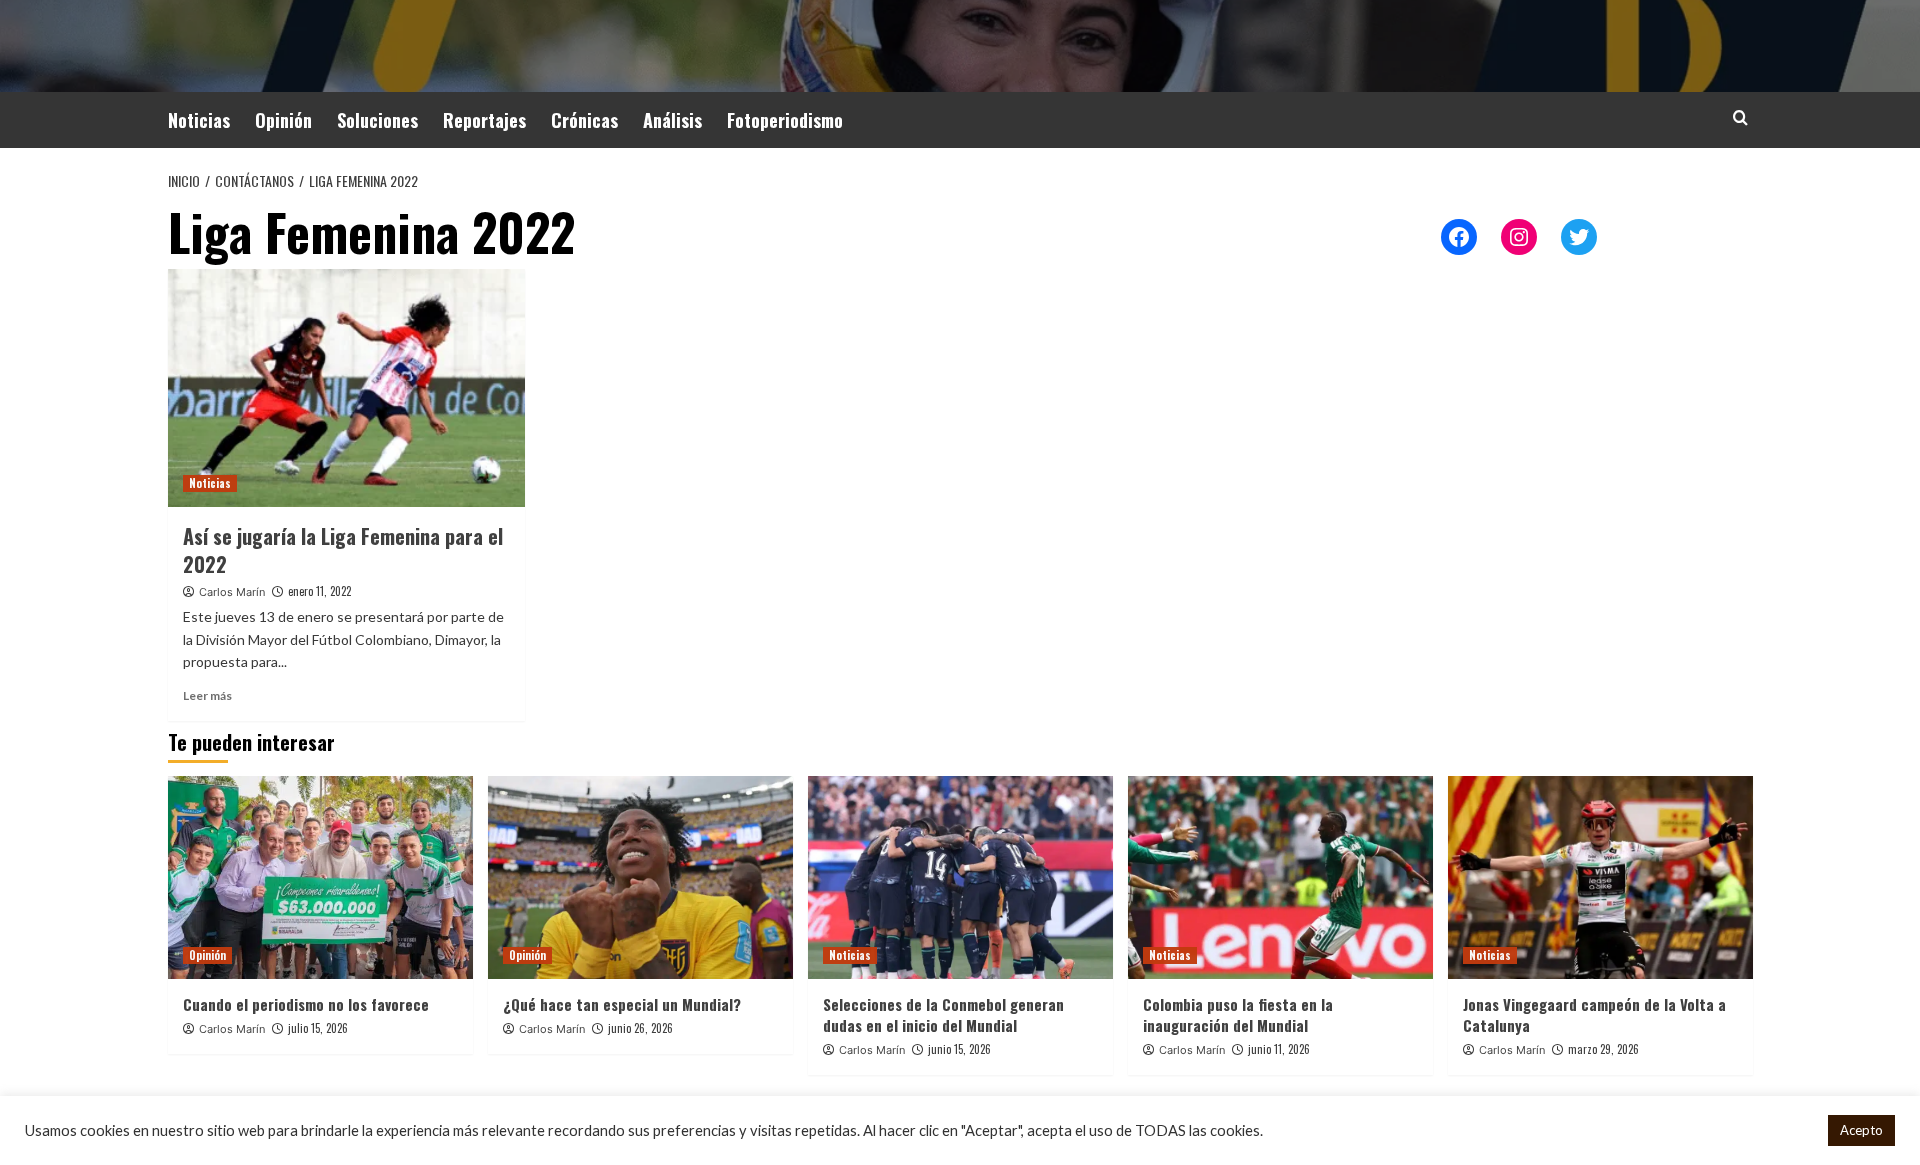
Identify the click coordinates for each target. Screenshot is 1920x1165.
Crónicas (584, 120)
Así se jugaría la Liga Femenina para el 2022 (343, 550)
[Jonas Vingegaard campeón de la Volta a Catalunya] (1600, 877)
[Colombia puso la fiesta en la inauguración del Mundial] (1280, 877)
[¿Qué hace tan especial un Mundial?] (640, 877)
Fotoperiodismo (785, 120)
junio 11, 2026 (1279, 1049)
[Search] (1740, 117)
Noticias (199, 120)
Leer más (207, 695)
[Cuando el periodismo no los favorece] (320, 877)
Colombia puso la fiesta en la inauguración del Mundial (1238, 1014)
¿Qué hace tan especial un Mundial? (622, 1004)
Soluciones (377, 120)
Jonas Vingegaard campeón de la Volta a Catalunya (1594, 1014)
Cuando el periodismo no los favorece (306, 1004)
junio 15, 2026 (959, 1049)
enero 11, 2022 (319, 591)
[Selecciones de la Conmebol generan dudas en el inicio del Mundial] (960, 877)
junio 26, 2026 (640, 1028)
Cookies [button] (1786, 1130)
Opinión (283, 120)
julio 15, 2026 (318, 1028)
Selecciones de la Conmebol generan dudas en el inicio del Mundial (943, 1014)
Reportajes (484, 120)
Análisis (672, 120)
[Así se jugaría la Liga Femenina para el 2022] (346, 388)
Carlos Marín (232, 592)
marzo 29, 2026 (1603, 1049)
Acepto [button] (1861, 1130)
